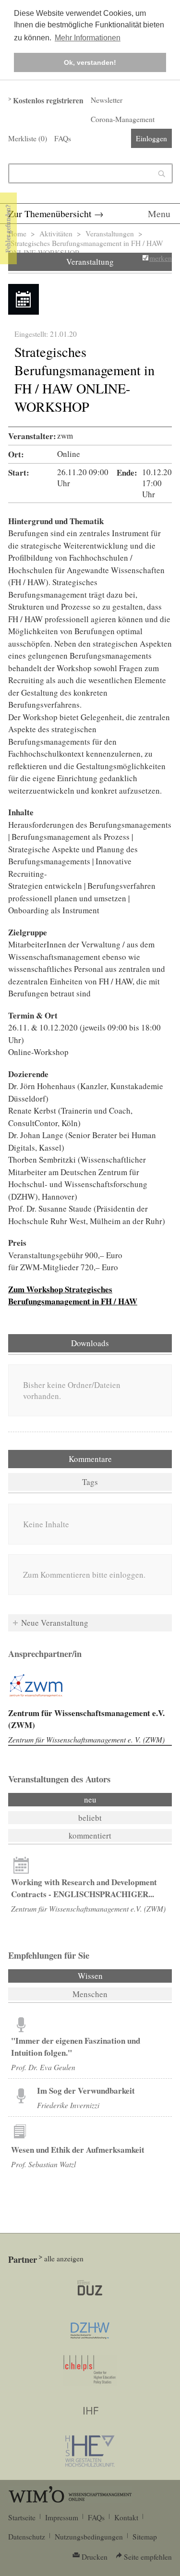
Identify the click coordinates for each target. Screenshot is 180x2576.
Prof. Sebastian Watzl (43, 2164)
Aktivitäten (56, 233)
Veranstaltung (90, 262)
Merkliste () (28, 138)
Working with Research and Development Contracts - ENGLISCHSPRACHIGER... (84, 1888)
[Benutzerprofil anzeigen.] (36, 1686)
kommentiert (90, 1835)
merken (161, 258)
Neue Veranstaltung (55, 1623)
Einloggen (151, 138)
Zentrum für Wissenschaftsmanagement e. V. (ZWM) (86, 1739)
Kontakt (126, 2517)
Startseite (22, 2517)
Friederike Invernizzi (68, 2105)
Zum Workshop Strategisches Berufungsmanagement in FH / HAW (73, 1295)
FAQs (63, 138)
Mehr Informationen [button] (88, 38)
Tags (90, 1482)
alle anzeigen (64, 2258)
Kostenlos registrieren (48, 100)
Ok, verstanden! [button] (90, 62)
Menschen (90, 1994)
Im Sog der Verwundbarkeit (86, 2091)
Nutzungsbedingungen (89, 2537)
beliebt (90, 1818)
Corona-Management (123, 119)
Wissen (116, 1976)
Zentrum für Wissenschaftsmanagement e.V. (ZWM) (88, 1908)
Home (17, 233)
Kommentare (90, 1459)
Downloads (90, 1343)
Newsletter (107, 100)
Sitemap (145, 2537)
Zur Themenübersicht (50, 214)
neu (90, 1799)
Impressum (62, 2517)
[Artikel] (21, 1865)
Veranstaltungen (110, 233)
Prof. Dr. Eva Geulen (43, 2067)
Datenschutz (27, 2537)
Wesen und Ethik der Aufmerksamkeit (78, 2150)
